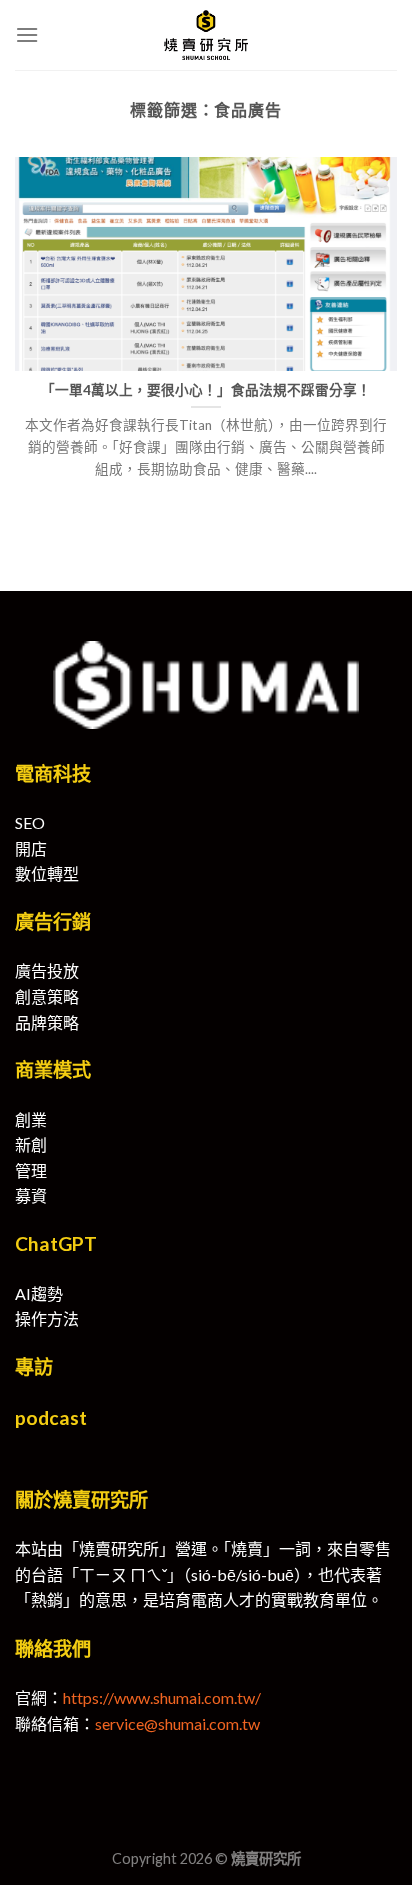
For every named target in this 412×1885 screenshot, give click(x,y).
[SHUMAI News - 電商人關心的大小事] (206, 35)
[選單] (27, 34)
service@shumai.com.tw (177, 1723)
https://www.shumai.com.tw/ (162, 1697)
